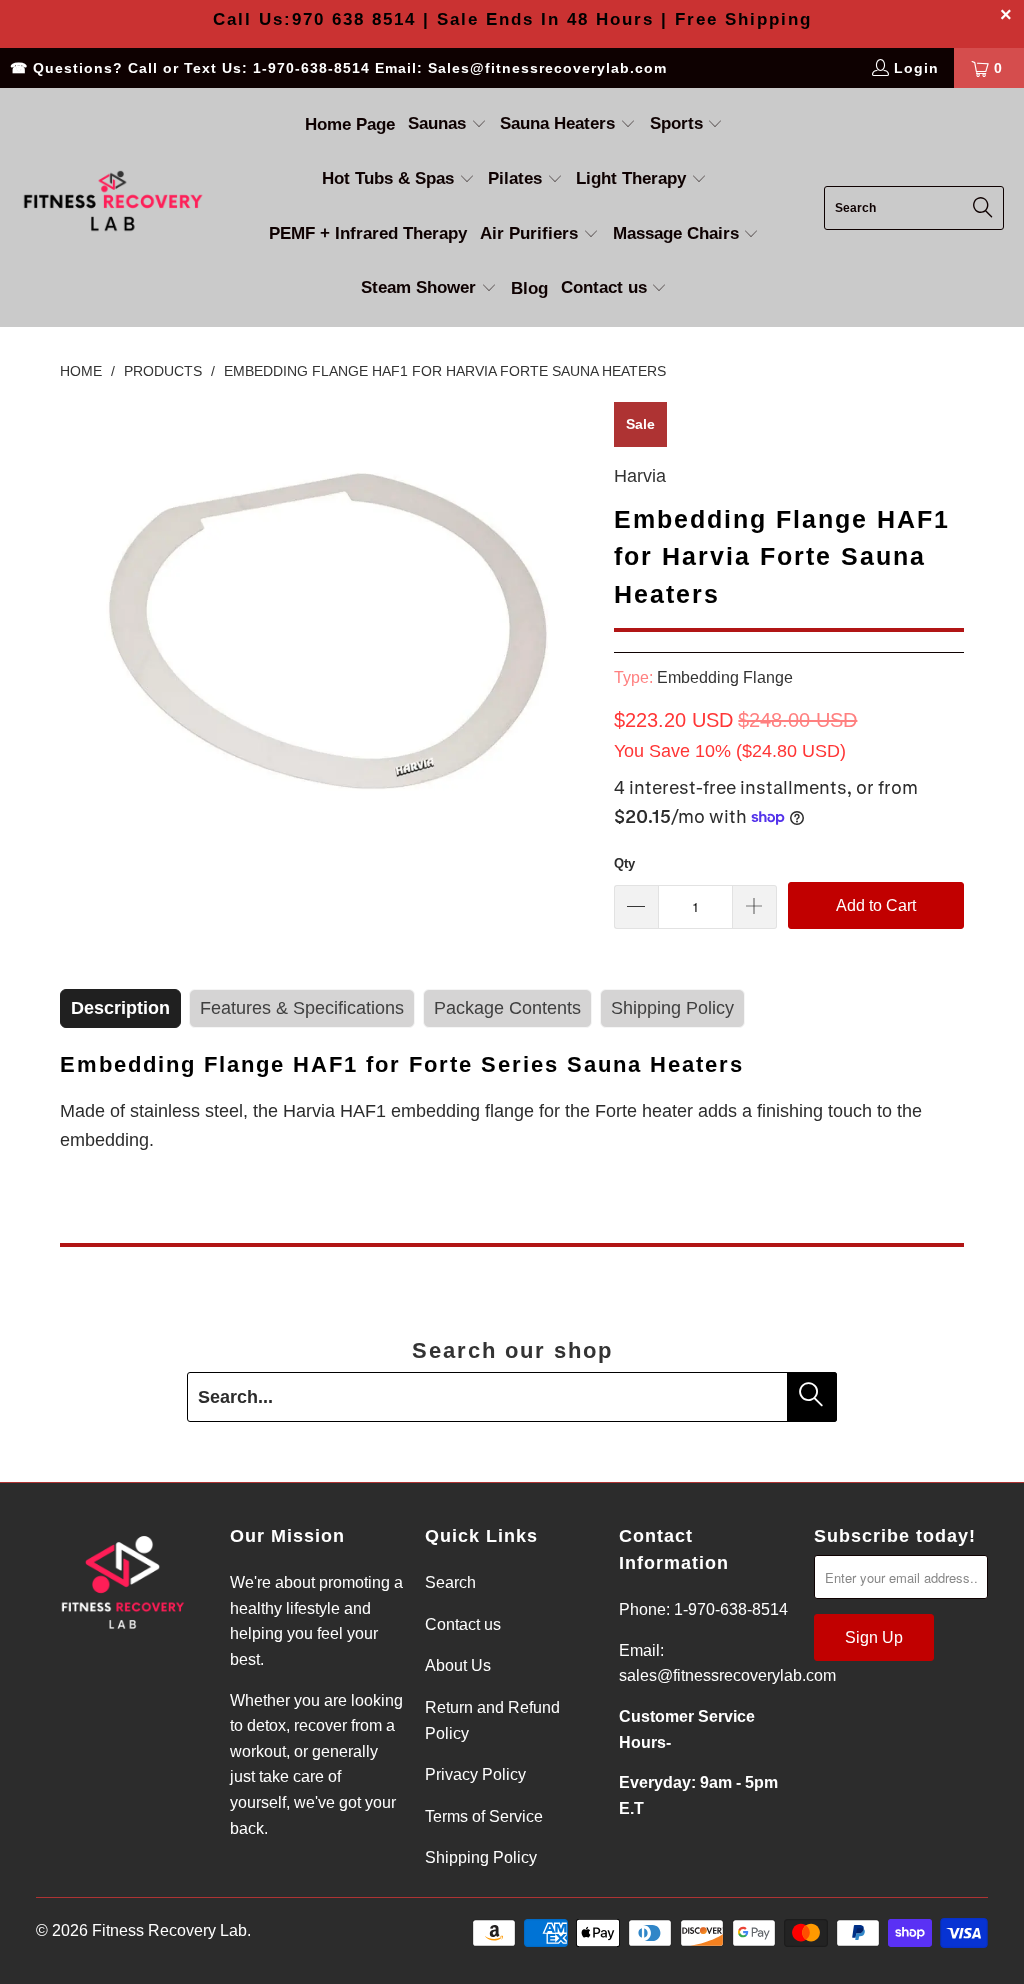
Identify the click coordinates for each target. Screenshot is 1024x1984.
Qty (624, 863)
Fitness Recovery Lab (169, 1930)
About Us (458, 1665)
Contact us (463, 1624)
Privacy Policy (475, 1774)
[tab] (120, 1008)
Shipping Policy (481, 1857)
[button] (447, 125)
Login (916, 68)
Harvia (640, 476)
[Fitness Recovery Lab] (112, 207)
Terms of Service (484, 1816)
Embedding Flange (725, 677)
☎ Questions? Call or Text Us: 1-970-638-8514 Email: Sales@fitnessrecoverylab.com (338, 68)
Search (450, 1582)
